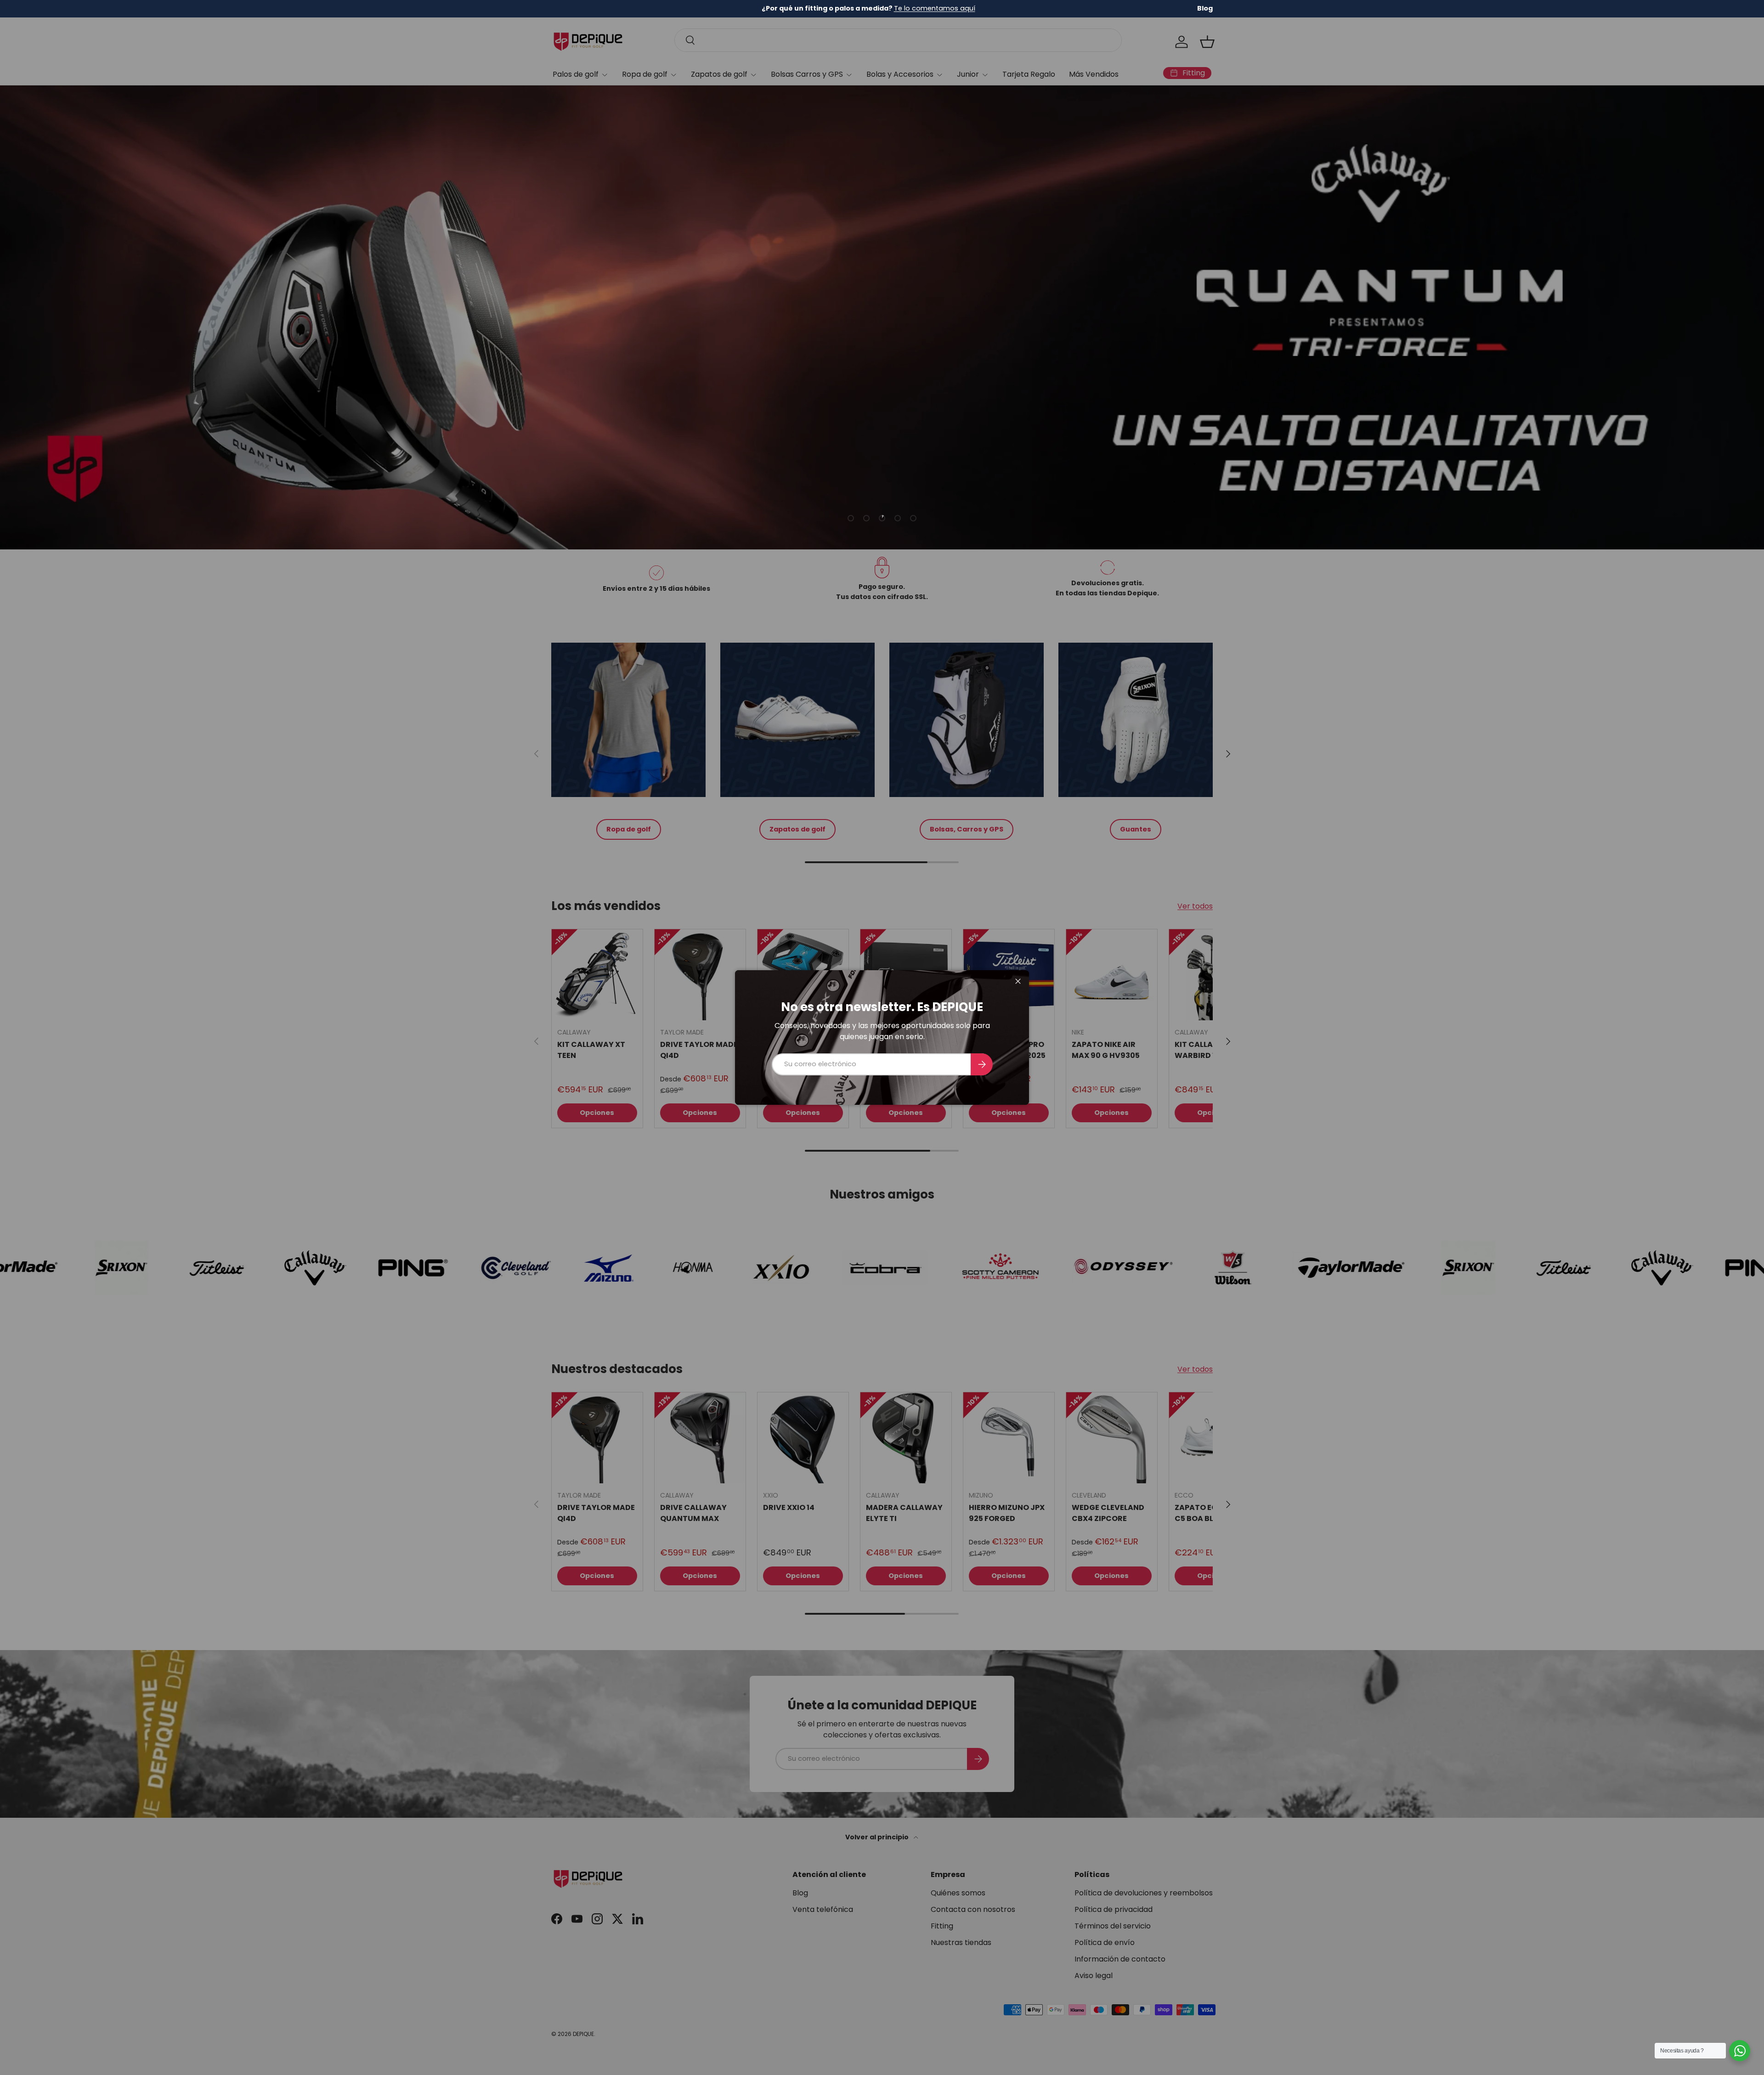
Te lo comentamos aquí (935, 8)
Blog (1205, 8)
